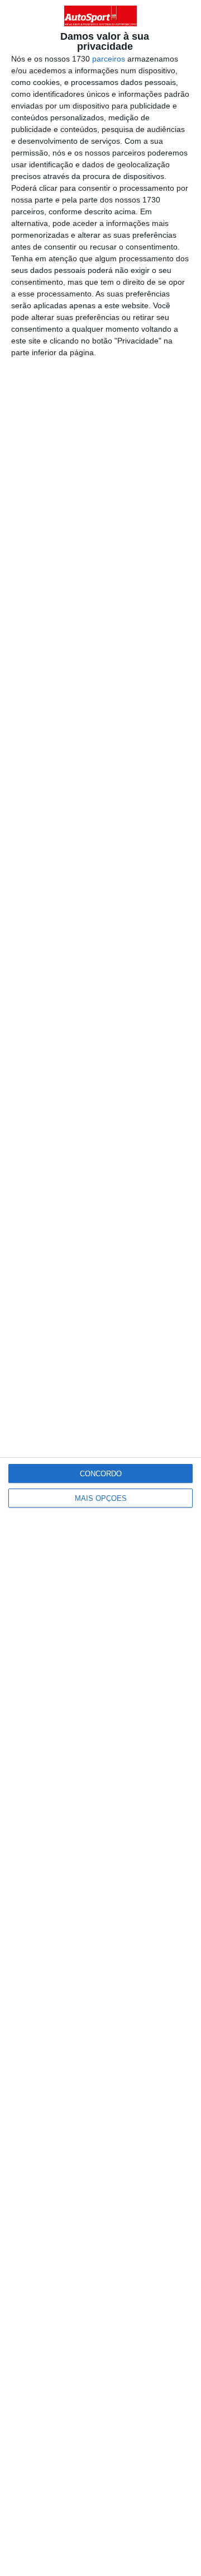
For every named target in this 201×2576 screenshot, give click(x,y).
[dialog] (100, 1288)
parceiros (109, 59)
